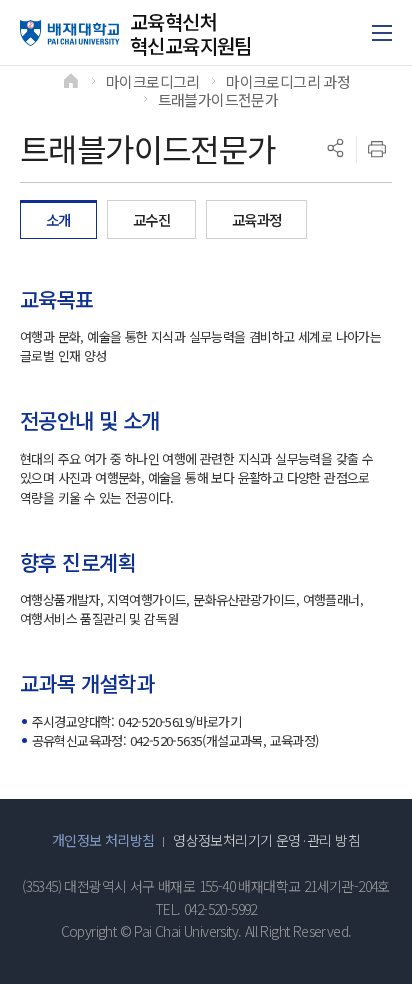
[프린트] (377, 149)
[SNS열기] (335, 149)
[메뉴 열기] (382, 33)
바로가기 (219, 721)
